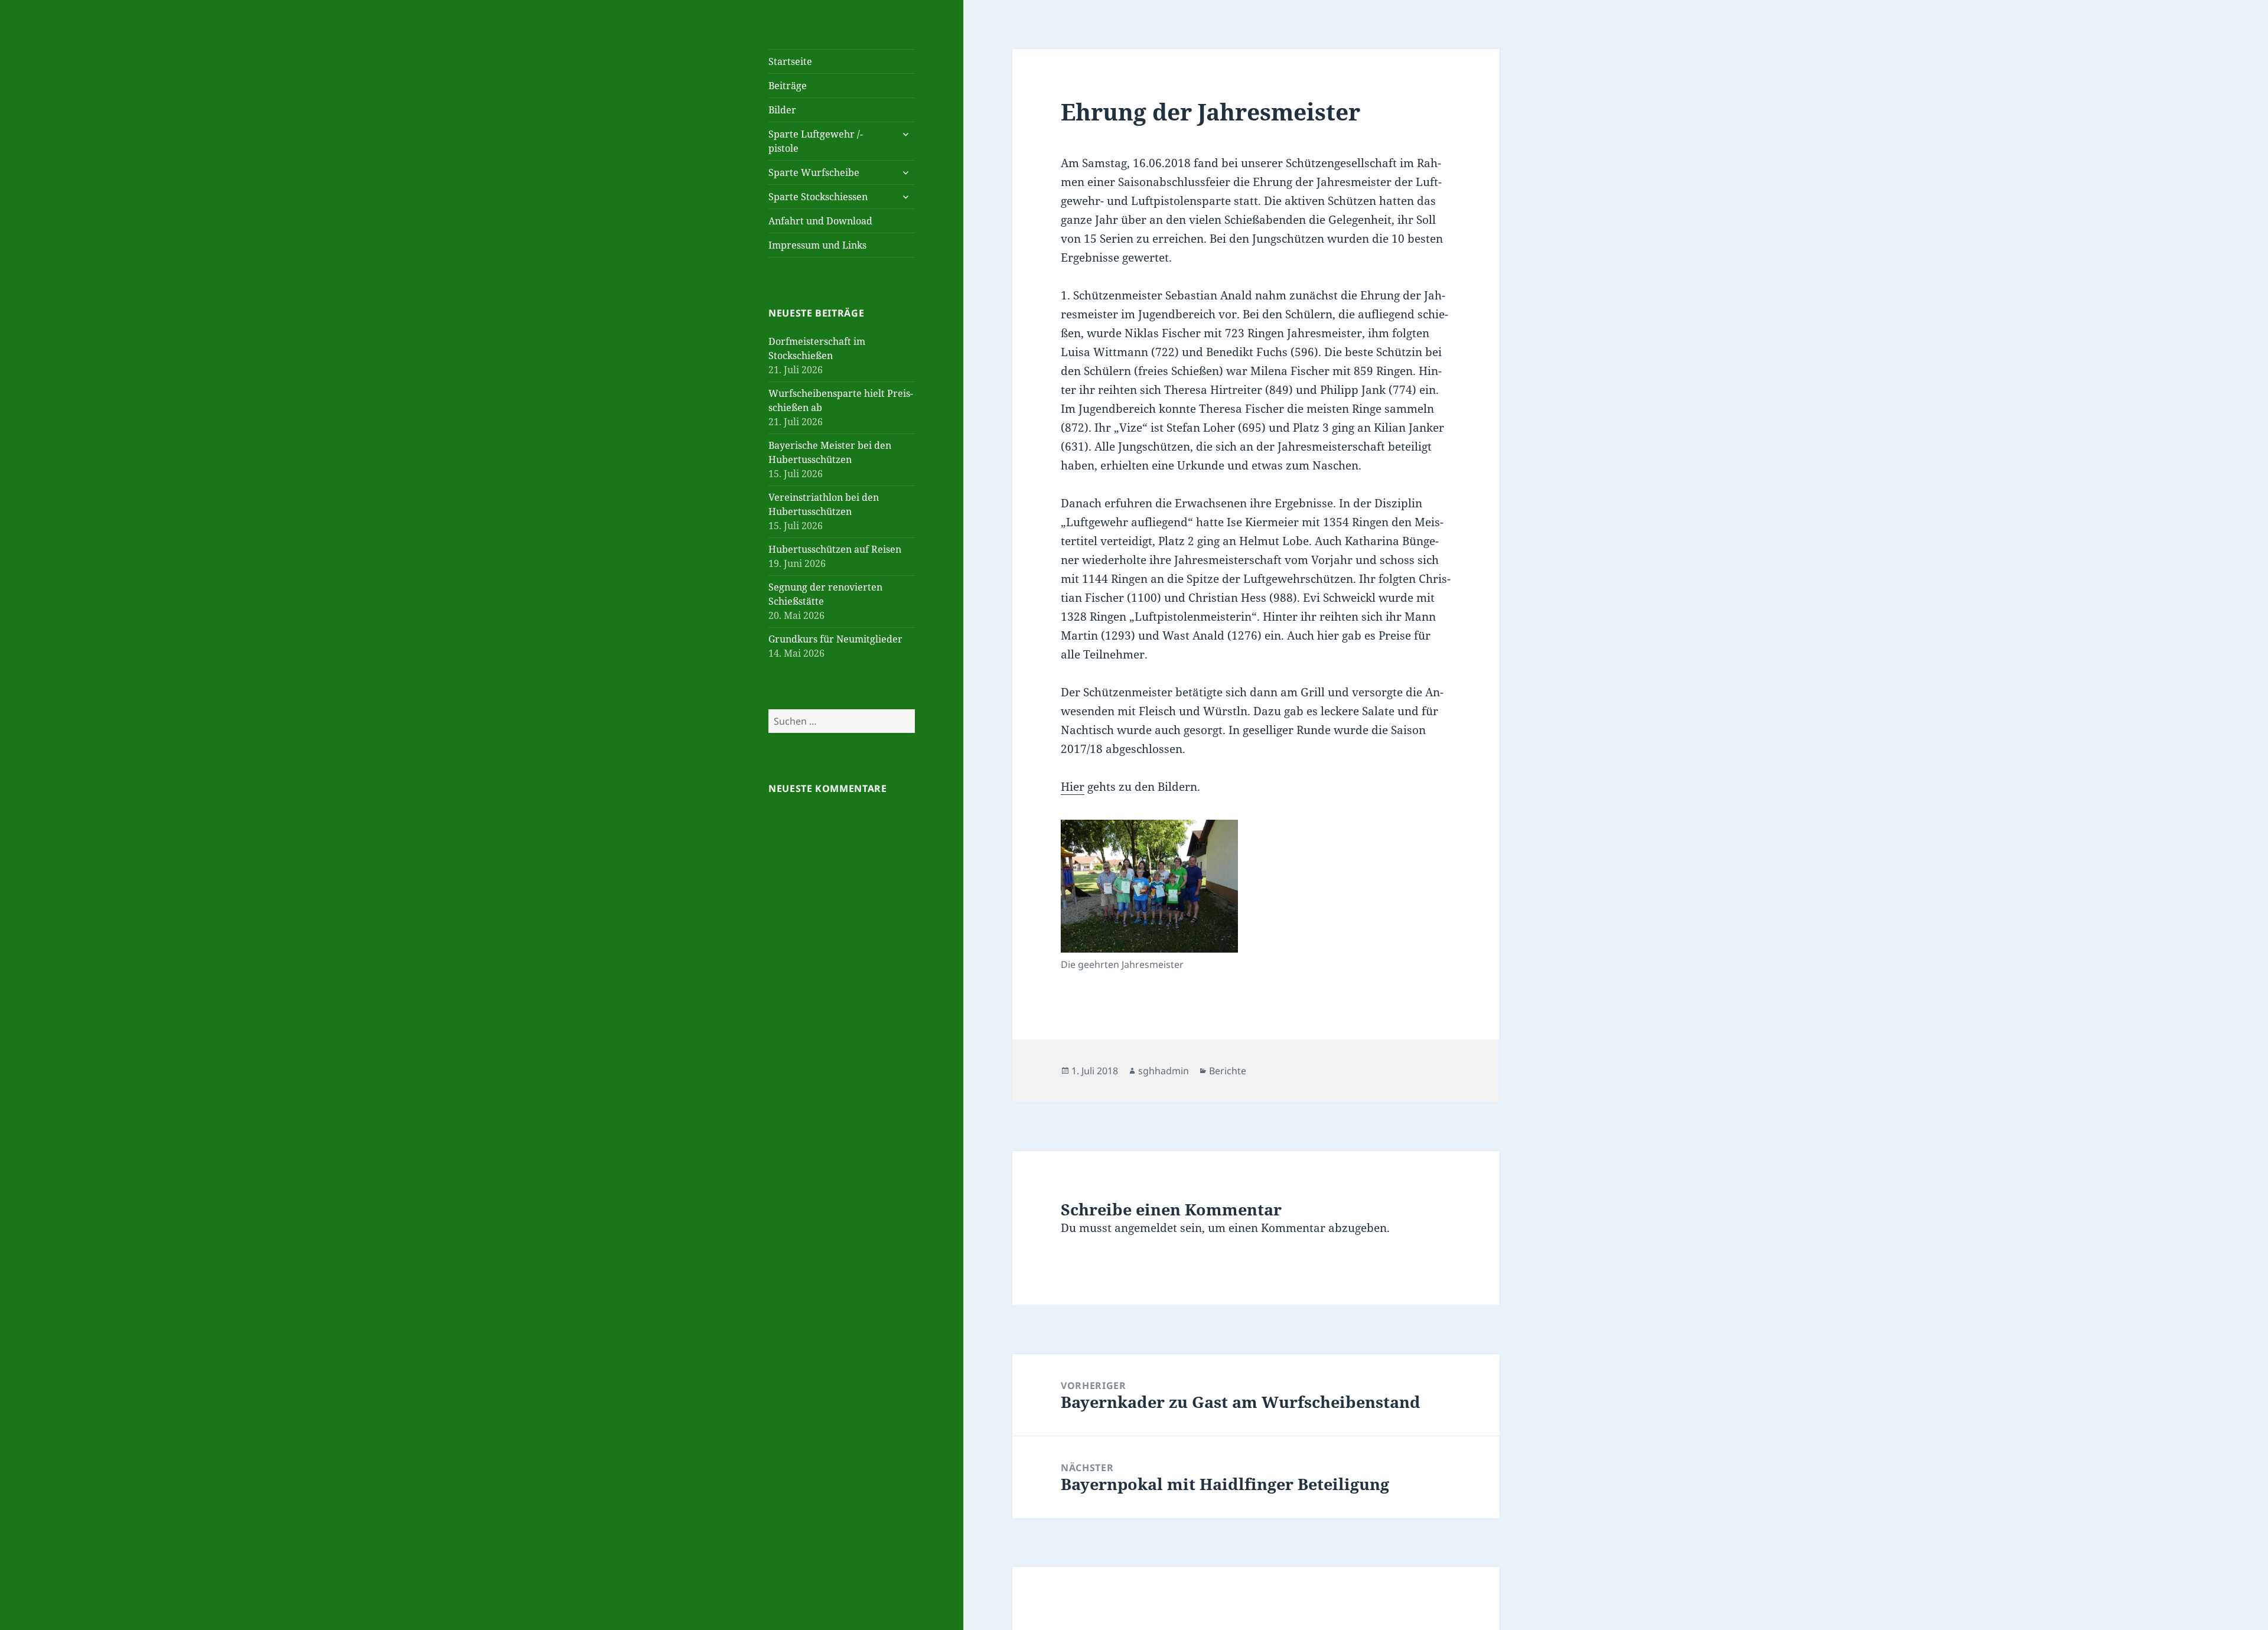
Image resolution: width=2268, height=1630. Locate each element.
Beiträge (788, 86)
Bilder (782, 110)
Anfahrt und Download (820, 221)
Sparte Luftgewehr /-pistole (816, 141)
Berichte (1228, 1071)
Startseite (790, 61)
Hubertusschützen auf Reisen (835, 549)
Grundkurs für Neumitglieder (835, 639)
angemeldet (1146, 1228)
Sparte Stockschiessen (818, 197)
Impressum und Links (817, 245)
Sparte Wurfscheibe (814, 172)
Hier (1073, 787)
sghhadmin (1164, 1071)
